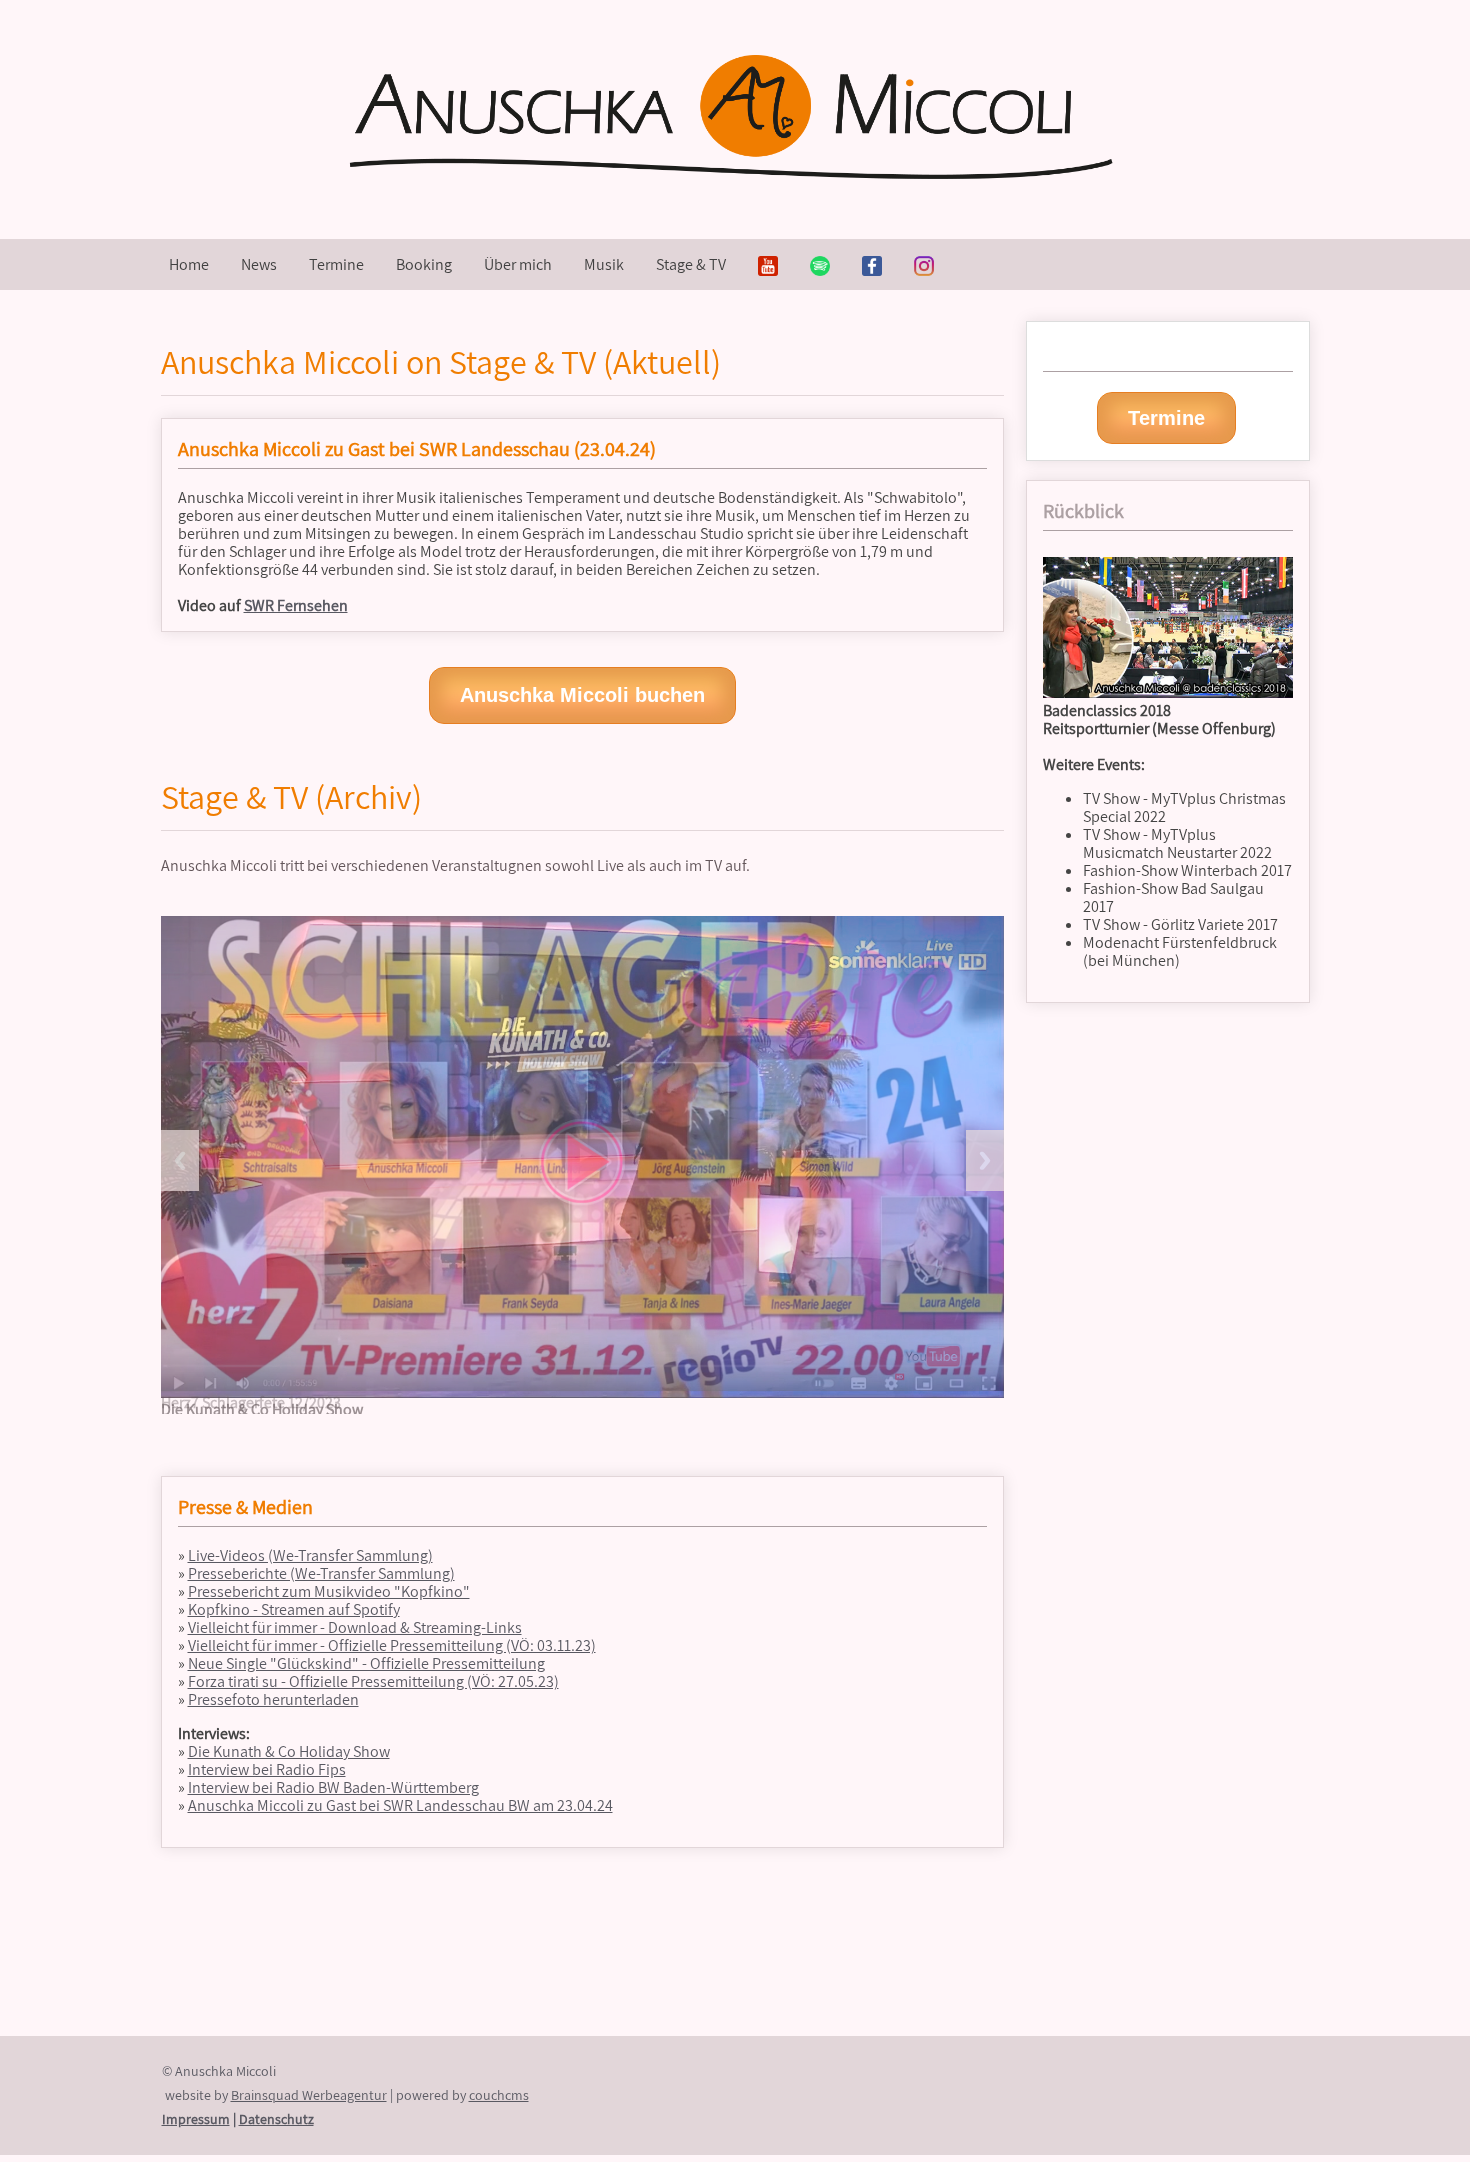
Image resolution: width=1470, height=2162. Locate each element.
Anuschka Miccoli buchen (582, 695)
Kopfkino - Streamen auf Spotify (294, 1609)
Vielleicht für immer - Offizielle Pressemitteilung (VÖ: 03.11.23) (392, 1645)
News (259, 264)
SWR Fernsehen (296, 605)
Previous (180, 1160)
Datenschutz (276, 2119)
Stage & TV (691, 264)
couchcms (499, 2095)
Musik (604, 264)
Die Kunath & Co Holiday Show (289, 1751)
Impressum (196, 2119)
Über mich (518, 264)
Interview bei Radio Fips (267, 1769)
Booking (424, 264)
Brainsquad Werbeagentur (309, 2095)
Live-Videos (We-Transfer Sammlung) (310, 1555)
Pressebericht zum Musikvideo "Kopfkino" (329, 1591)
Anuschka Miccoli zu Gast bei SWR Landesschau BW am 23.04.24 (400, 1805)
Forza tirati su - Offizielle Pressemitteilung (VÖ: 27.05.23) (373, 1681)
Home (189, 264)
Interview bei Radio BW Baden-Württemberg (333, 1787)
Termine (336, 264)
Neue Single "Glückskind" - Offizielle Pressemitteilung (366, 1663)
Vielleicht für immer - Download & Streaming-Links (355, 1627)
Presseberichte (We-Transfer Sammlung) (321, 1573)
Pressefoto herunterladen (273, 1699)
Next (985, 1160)
